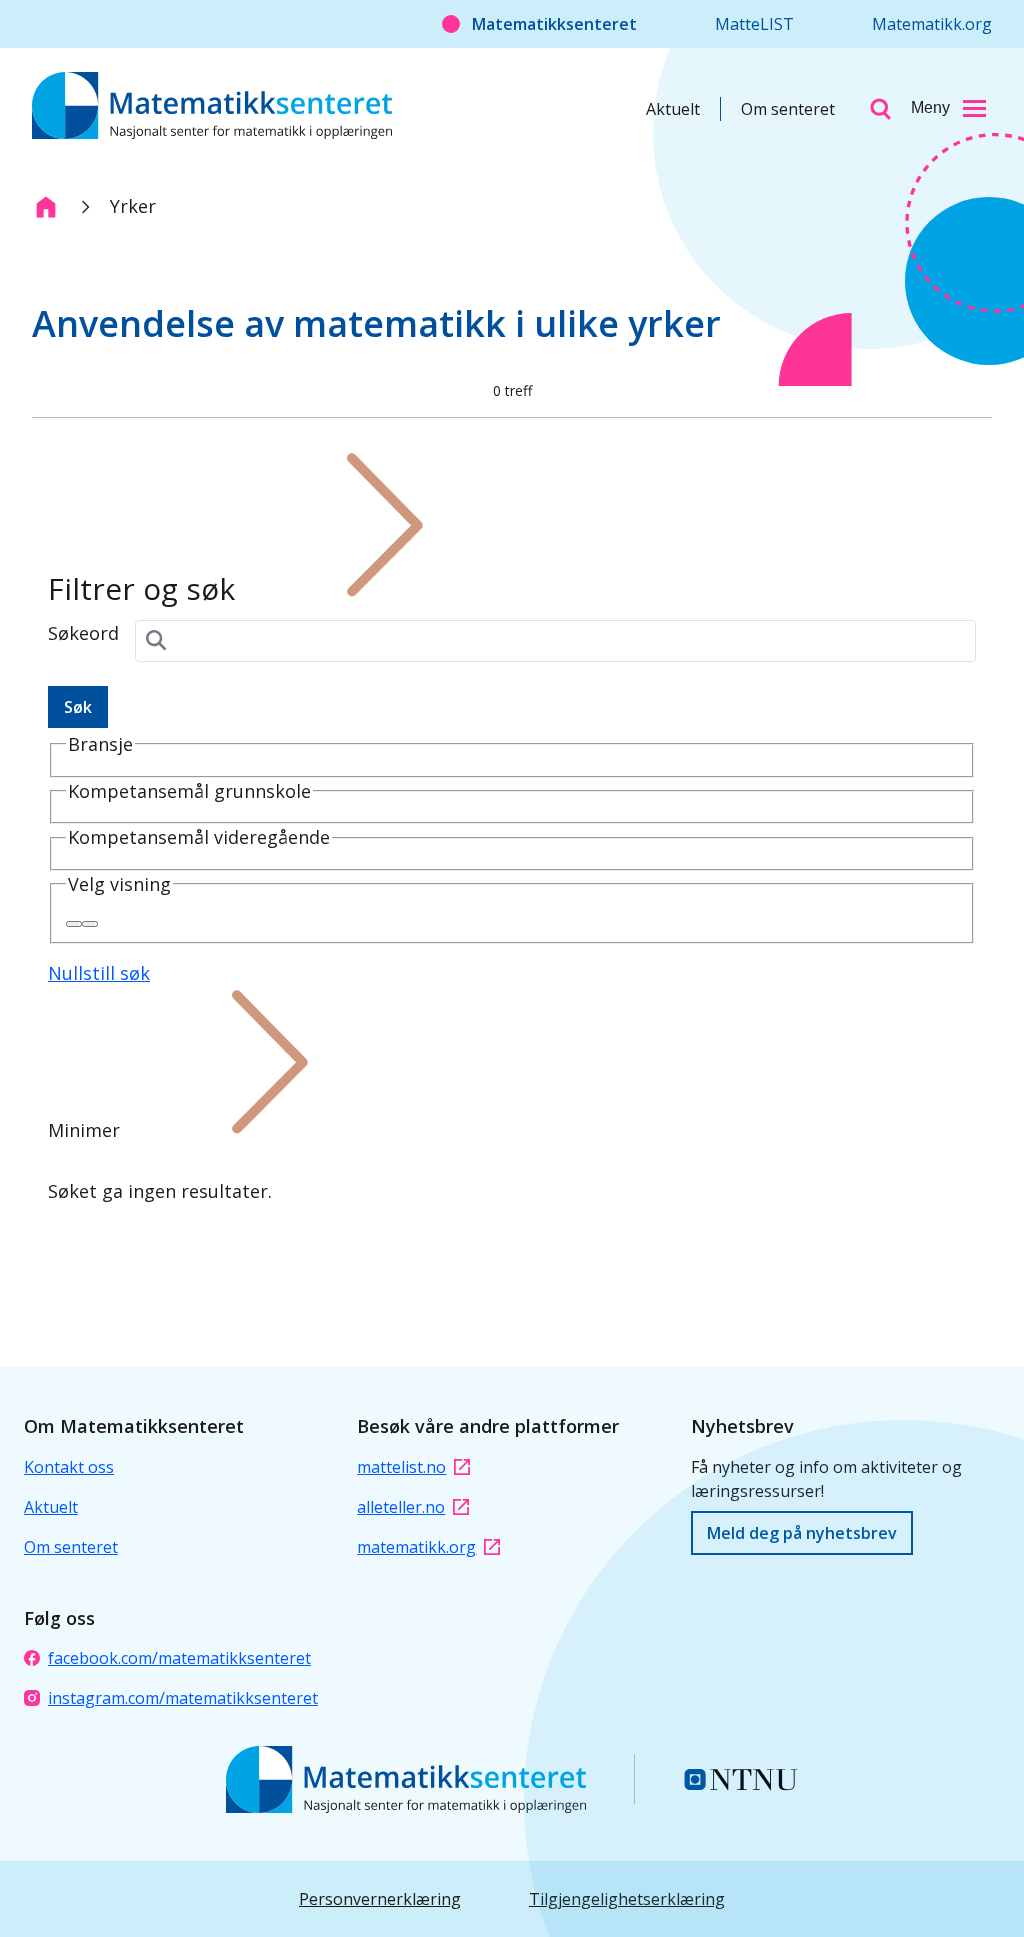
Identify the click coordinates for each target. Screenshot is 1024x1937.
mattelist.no (401, 1467)
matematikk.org (416, 1547)
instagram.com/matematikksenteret (183, 1698)
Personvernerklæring (380, 1899)
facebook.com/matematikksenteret (179, 1658)
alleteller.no (401, 1507)
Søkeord (83, 633)
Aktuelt (673, 109)
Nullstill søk (99, 973)
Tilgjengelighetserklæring (627, 1899)
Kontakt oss (69, 1467)
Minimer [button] (84, 1130)
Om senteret (788, 109)
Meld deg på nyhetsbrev (802, 1533)
